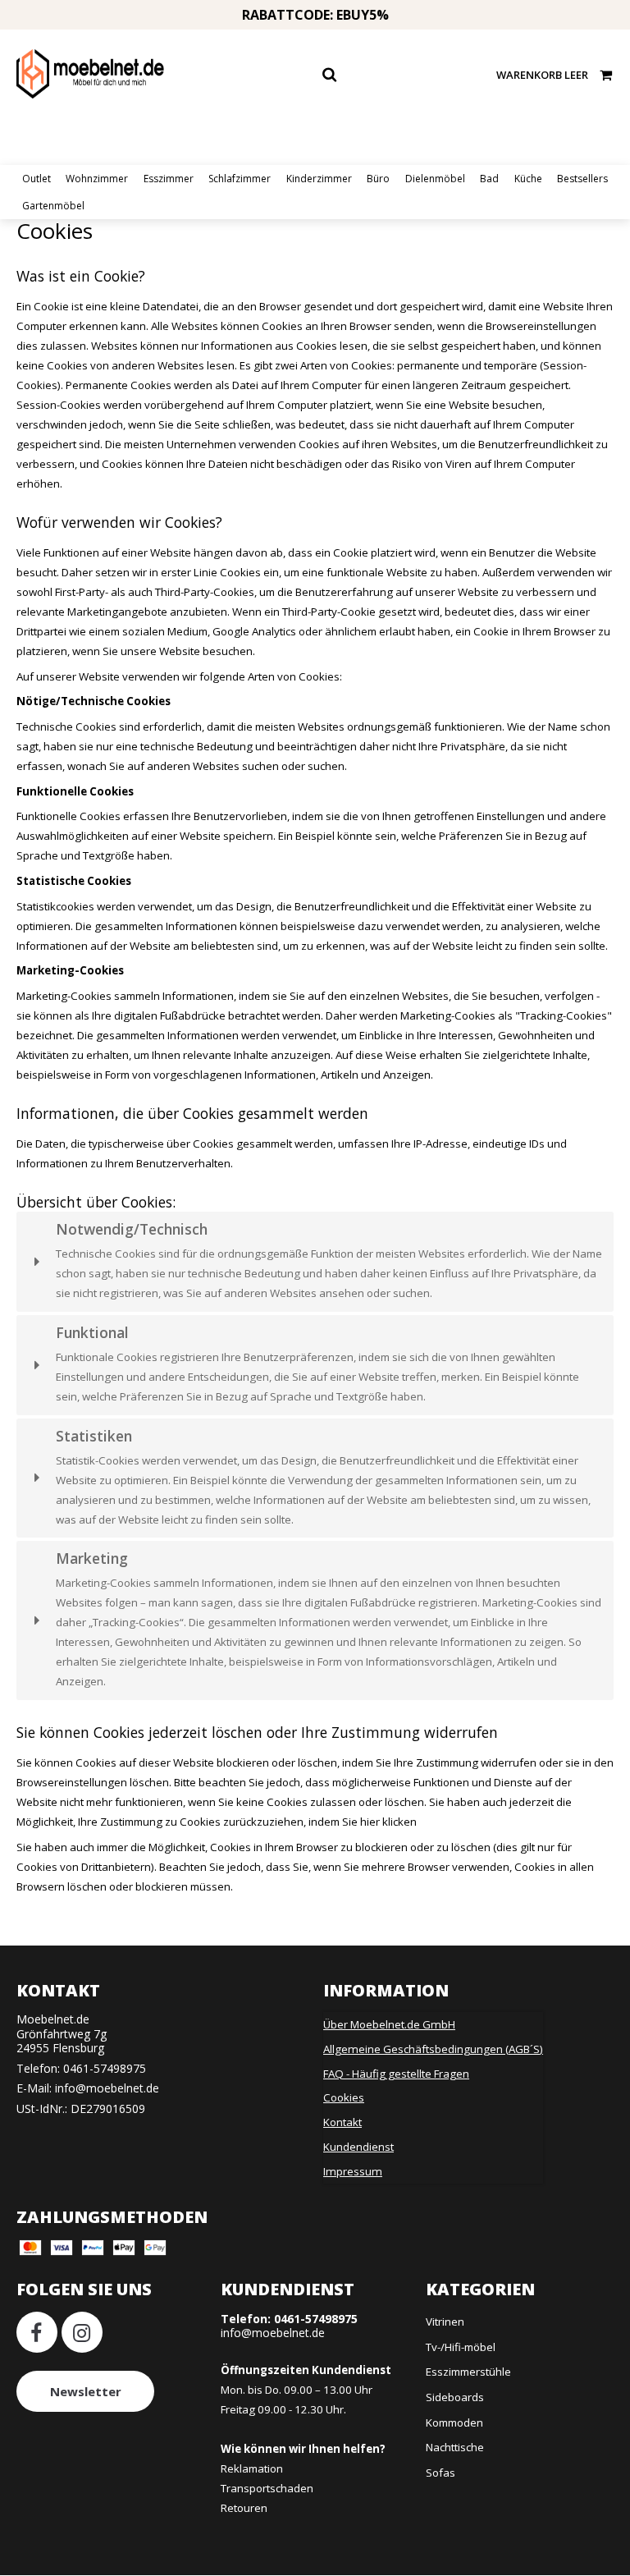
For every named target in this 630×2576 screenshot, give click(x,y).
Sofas (441, 2473)
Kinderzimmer (319, 179)
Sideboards (455, 2397)
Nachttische (455, 2447)
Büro (378, 179)
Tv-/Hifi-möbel (461, 2347)
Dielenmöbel (435, 179)
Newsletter (86, 2391)
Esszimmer (169, 179)
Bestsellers (582, 179)
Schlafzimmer (240, 179)
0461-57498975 (105, 2068)
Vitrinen (445, 2322)
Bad (489, 179)
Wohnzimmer (97, 179)
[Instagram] (82, 2332)
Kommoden (454, 2422)
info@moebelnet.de (107, 2088)
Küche (528, 179)
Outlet (37, 179)
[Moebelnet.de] (90, 74)
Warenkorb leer (542, 75)
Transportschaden (267, 2488)
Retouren (244, 2508)
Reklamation (252, 2468)
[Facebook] (37, 2332)
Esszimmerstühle (468, 2372)
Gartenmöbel (53, 206)
